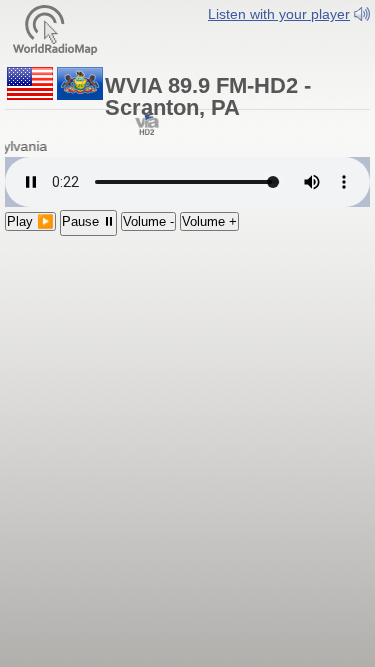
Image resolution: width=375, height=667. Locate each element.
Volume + (209, 221)
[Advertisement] (187, 366)
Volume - (148, 221)
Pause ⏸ (88, 221)
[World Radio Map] (55, 28)
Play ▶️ (30, 221)
